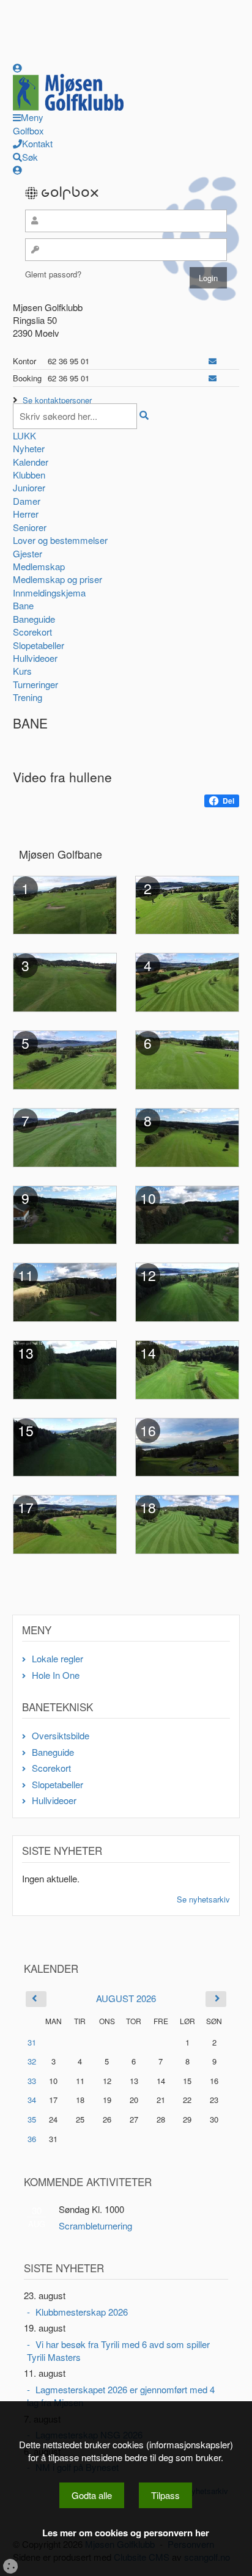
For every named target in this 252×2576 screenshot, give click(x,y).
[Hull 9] (65, 1213)
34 (32, 2100)
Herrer (26, 514)
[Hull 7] (65, 1136)
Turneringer (35, 684)
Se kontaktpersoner (57, 400)
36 (32, 2139)
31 (32, 2042)
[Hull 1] (65, 904)
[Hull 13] (65, 1368)
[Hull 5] (65, 1058)
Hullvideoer (35, 658)
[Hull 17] (65, 1523)
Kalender (31, 462)
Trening (28, 697)
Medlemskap (39, 566)
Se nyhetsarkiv (203, 1899)
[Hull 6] (187, 1058)
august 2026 (126, 1998)
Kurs (22, 671)
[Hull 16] (187, 1446)
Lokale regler (57, 1658)
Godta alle (92, 2495)
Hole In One (56, 1675)
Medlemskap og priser (57, 579)
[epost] (213, 361)
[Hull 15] (65, 1446)
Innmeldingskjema (49, 593)
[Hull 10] (187, 1213)
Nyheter (29, 448)
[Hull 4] (187, 981)
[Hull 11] (65, 1291)
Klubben (29, 475)
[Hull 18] (187, 1523)
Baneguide (34, 619)
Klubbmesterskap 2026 (82, 2312)
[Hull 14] (187, 1368)
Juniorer (29, 487)
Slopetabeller (39, 645)
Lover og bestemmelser (60, 540)
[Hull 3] (65, 981)
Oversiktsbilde (61, 1735)
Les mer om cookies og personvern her (126, 2533)
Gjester (28, 553)
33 (32, 2081)
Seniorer (30, 527)
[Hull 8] (187, 1136)
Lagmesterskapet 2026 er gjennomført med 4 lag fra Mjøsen (121, 2396)
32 (32, 2061)
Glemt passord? (53, 274)
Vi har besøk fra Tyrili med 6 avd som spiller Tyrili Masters (118, 2350)
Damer (27, 501)
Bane (23, 605)
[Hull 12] (187, 1291)
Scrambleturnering (95, 2226)
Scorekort (32, 632)
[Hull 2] (187, 904)
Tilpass (165, 2495)
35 (32, 2119)
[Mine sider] (17, 68)
